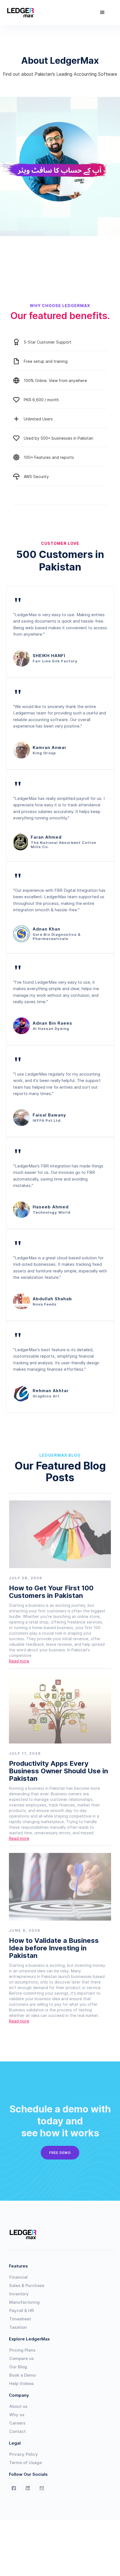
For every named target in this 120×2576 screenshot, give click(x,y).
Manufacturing (24, 2302)
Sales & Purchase (27, 2285)
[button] (102, 13)
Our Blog (18, 2367)
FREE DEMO (60, 2153)
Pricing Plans (22, 2350)
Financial (18, 2277)
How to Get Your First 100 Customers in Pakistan (51, 1592)
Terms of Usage (26, 2463)
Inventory (19, 2294)
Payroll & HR (21, 2311)
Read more (19, 1661)
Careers (17, 2423)
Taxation (18, 2327)
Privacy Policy (24, 2454)
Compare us (21, 2358)
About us (18, 2406)
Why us (17, 2415)
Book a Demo (22, 2375)
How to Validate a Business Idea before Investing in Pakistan (54, 1948)
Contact (17, 2431)
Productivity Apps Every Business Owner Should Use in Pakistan (58, 1771)
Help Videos (21, 2383)
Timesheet (20, 2319)
